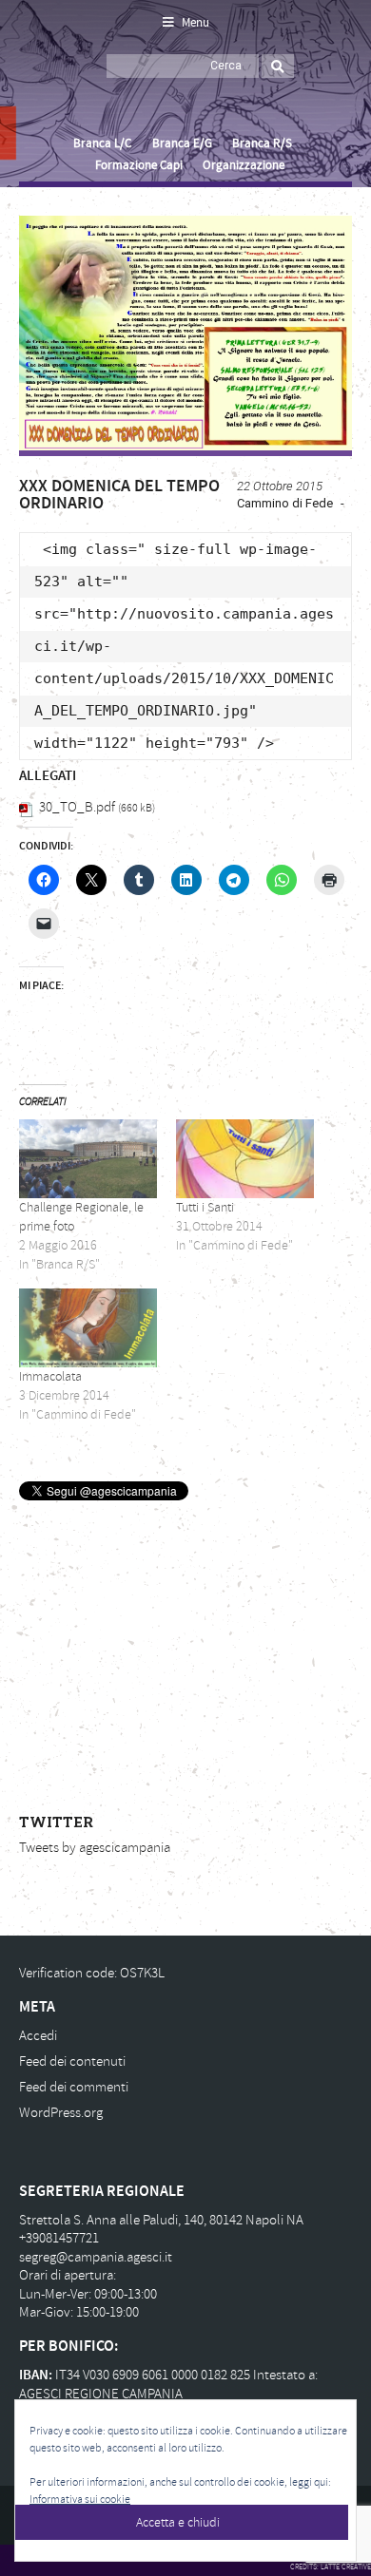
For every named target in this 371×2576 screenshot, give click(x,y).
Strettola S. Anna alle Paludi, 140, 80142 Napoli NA (161, 2220)
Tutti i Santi (205, 1207)
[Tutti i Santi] (245, 1159)
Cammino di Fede (285, 503)
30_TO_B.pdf (77, 807)
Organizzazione (244, 165)
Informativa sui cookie (80, 2500)
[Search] (278, 66)
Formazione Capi (139, 165)
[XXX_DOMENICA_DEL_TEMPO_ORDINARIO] (185, 333)
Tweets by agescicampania (95, 1848)
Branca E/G (182, 143)
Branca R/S (262, 143)
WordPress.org (61, 2113)
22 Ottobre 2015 (280, 486)
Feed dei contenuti (72, 2061)
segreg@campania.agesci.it (96, 2257)
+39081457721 (59, 2238)
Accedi (38, 2036)
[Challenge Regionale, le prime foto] (88, 1159)
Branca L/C (102, 143)
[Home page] (41, 86)
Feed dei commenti (74, 2087)
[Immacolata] (88, 1328)
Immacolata (50, 1376)
